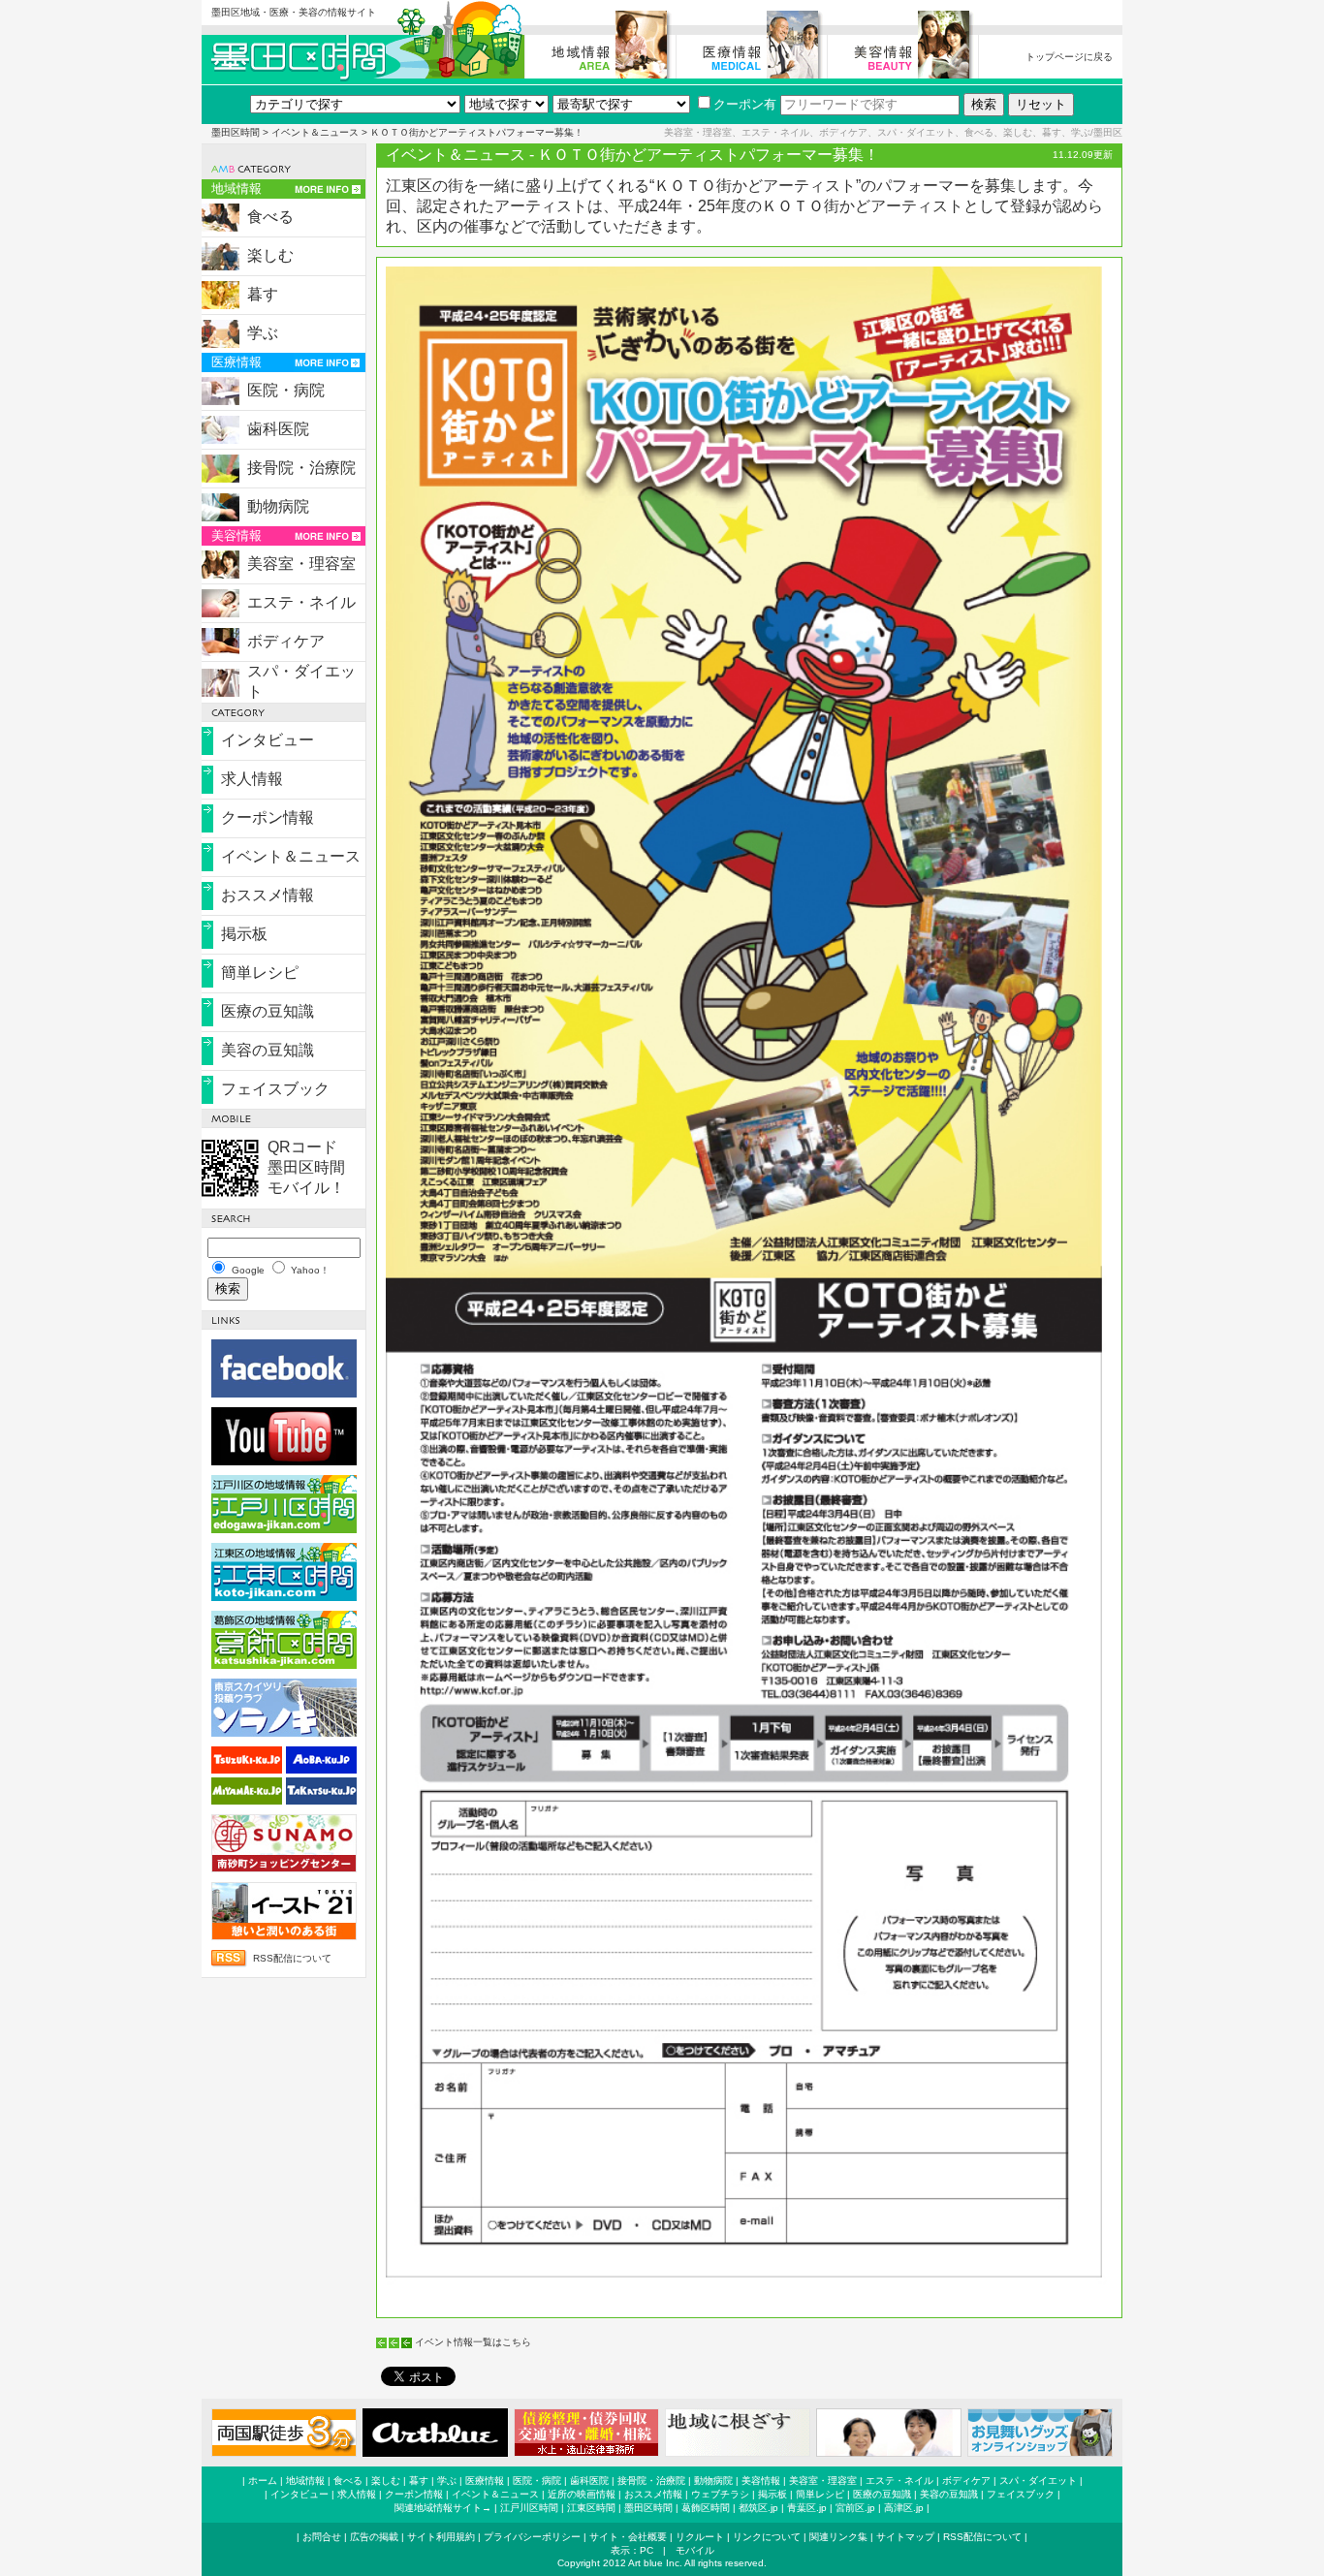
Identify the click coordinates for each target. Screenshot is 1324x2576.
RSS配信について (292, 1958)
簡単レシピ (260, 973)
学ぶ (263, 333)
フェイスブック (275, 1089)
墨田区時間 (236, 132)
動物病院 (278, 506)
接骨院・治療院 (301, 468)
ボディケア (286, 641)
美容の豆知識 (268, 1050)
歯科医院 (278, 429)
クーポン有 (745, 104)
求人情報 (252, 779)
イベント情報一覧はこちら (473, 2342)
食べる (270, 217)
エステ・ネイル (301, 602)
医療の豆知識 (268, 1011)
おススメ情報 (268, 895)
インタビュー (268, 740)
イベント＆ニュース (315, 132)
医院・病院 (286, 390)
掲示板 (244, 934)
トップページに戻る (1069, 57)
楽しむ (270, 255)
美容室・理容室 (301, 564)
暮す (263, 294)
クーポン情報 (268, 817)
